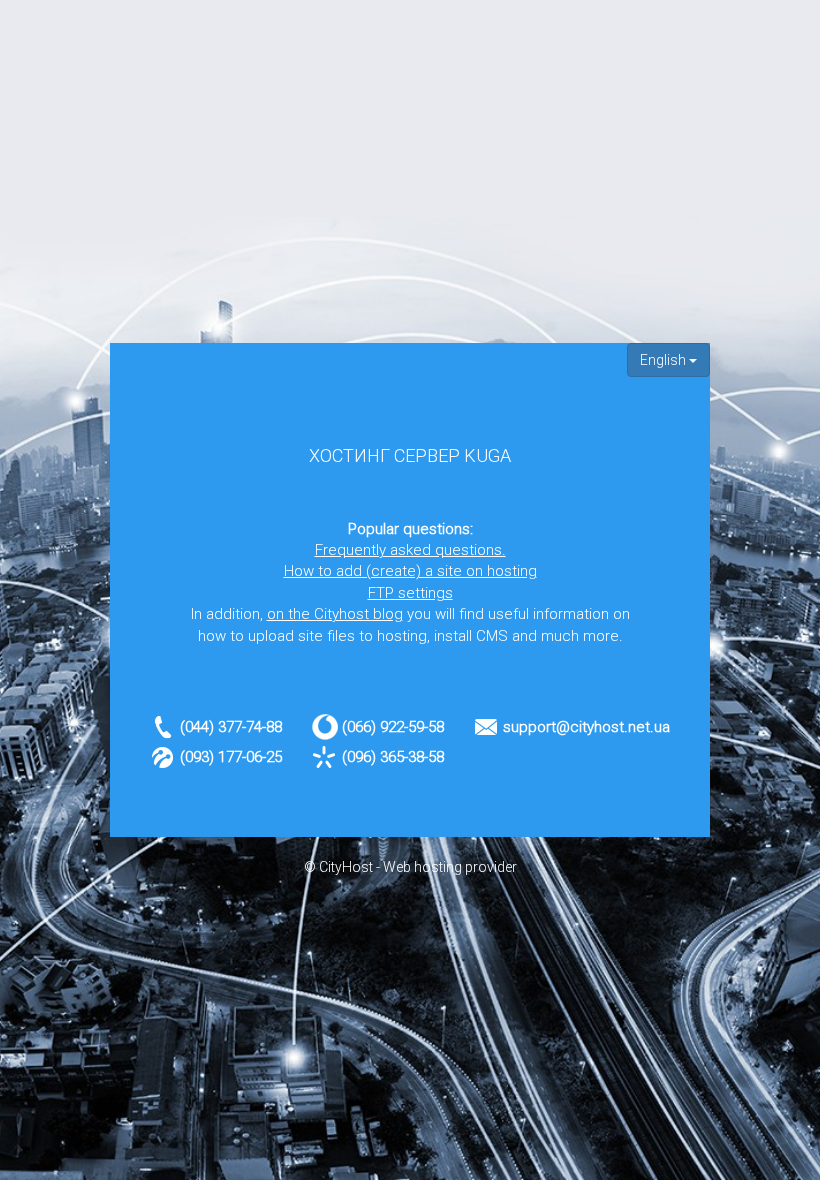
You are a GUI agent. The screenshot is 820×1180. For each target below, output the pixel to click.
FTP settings (410, 593)
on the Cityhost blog (335, 614)
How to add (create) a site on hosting (410, 571)
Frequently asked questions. (410, 550)
